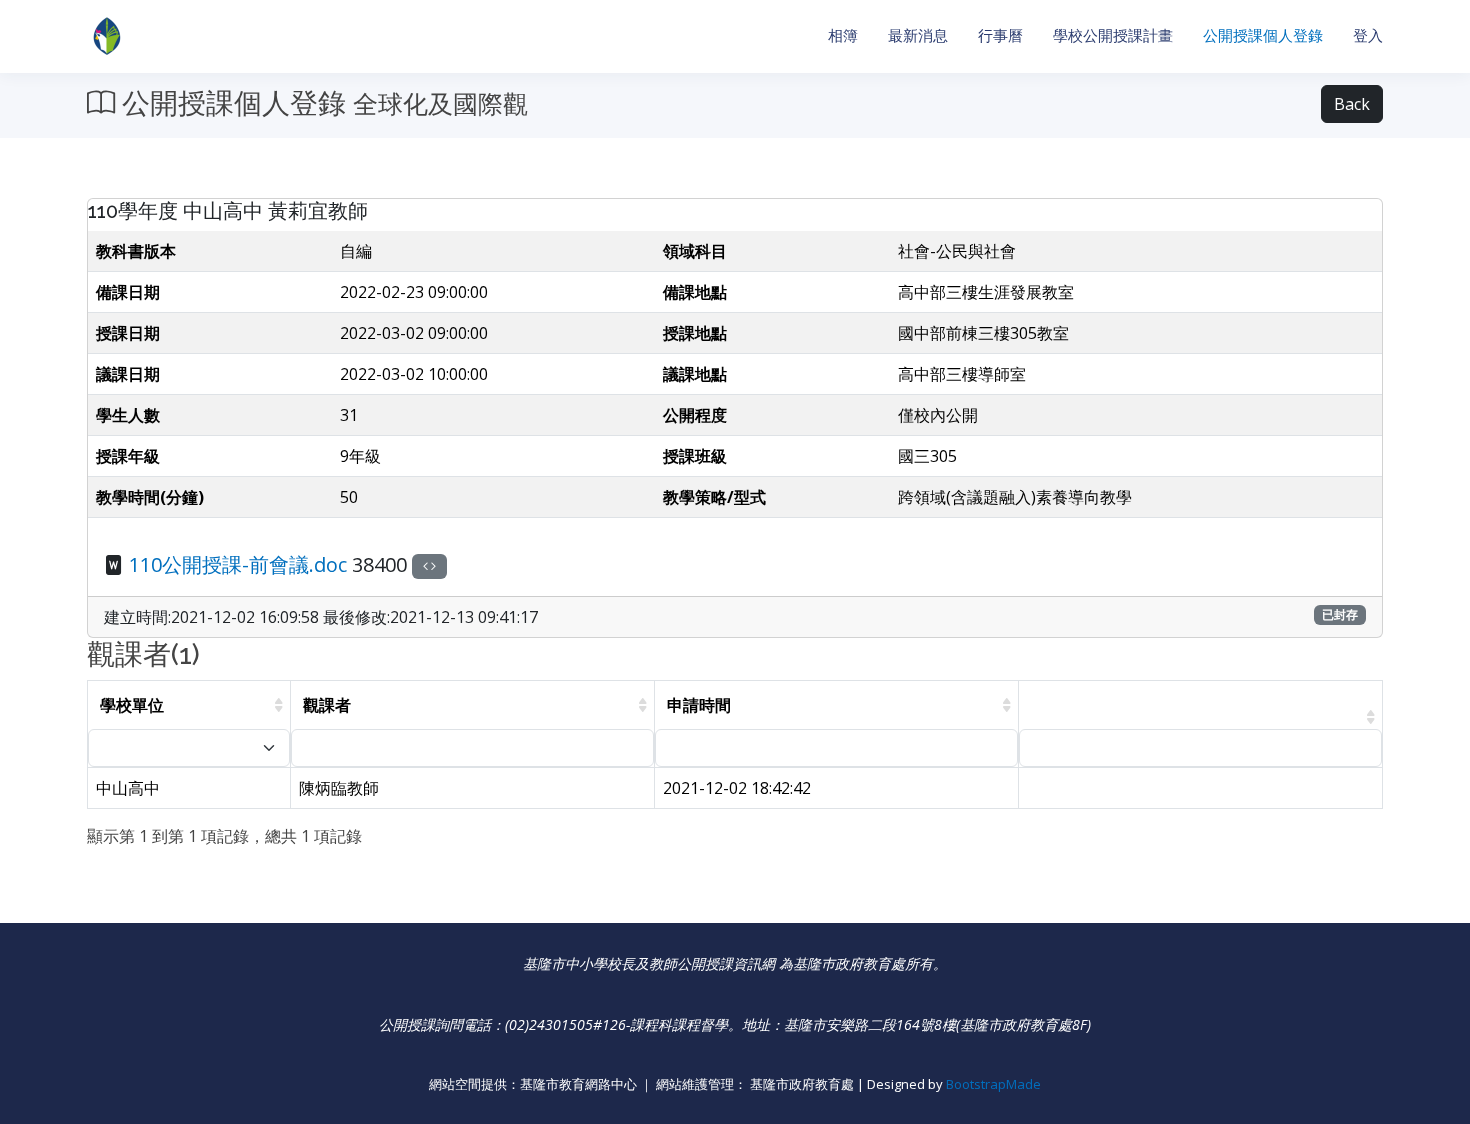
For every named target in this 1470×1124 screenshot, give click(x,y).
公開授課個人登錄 (1263, 35)
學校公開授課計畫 (1113, 35)
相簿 (843, 35)
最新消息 (918, 35)
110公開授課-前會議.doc (238, 564)
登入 (1368, 35)
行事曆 (1000, 35)
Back (1352, 104)
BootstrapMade (993, 1084)
